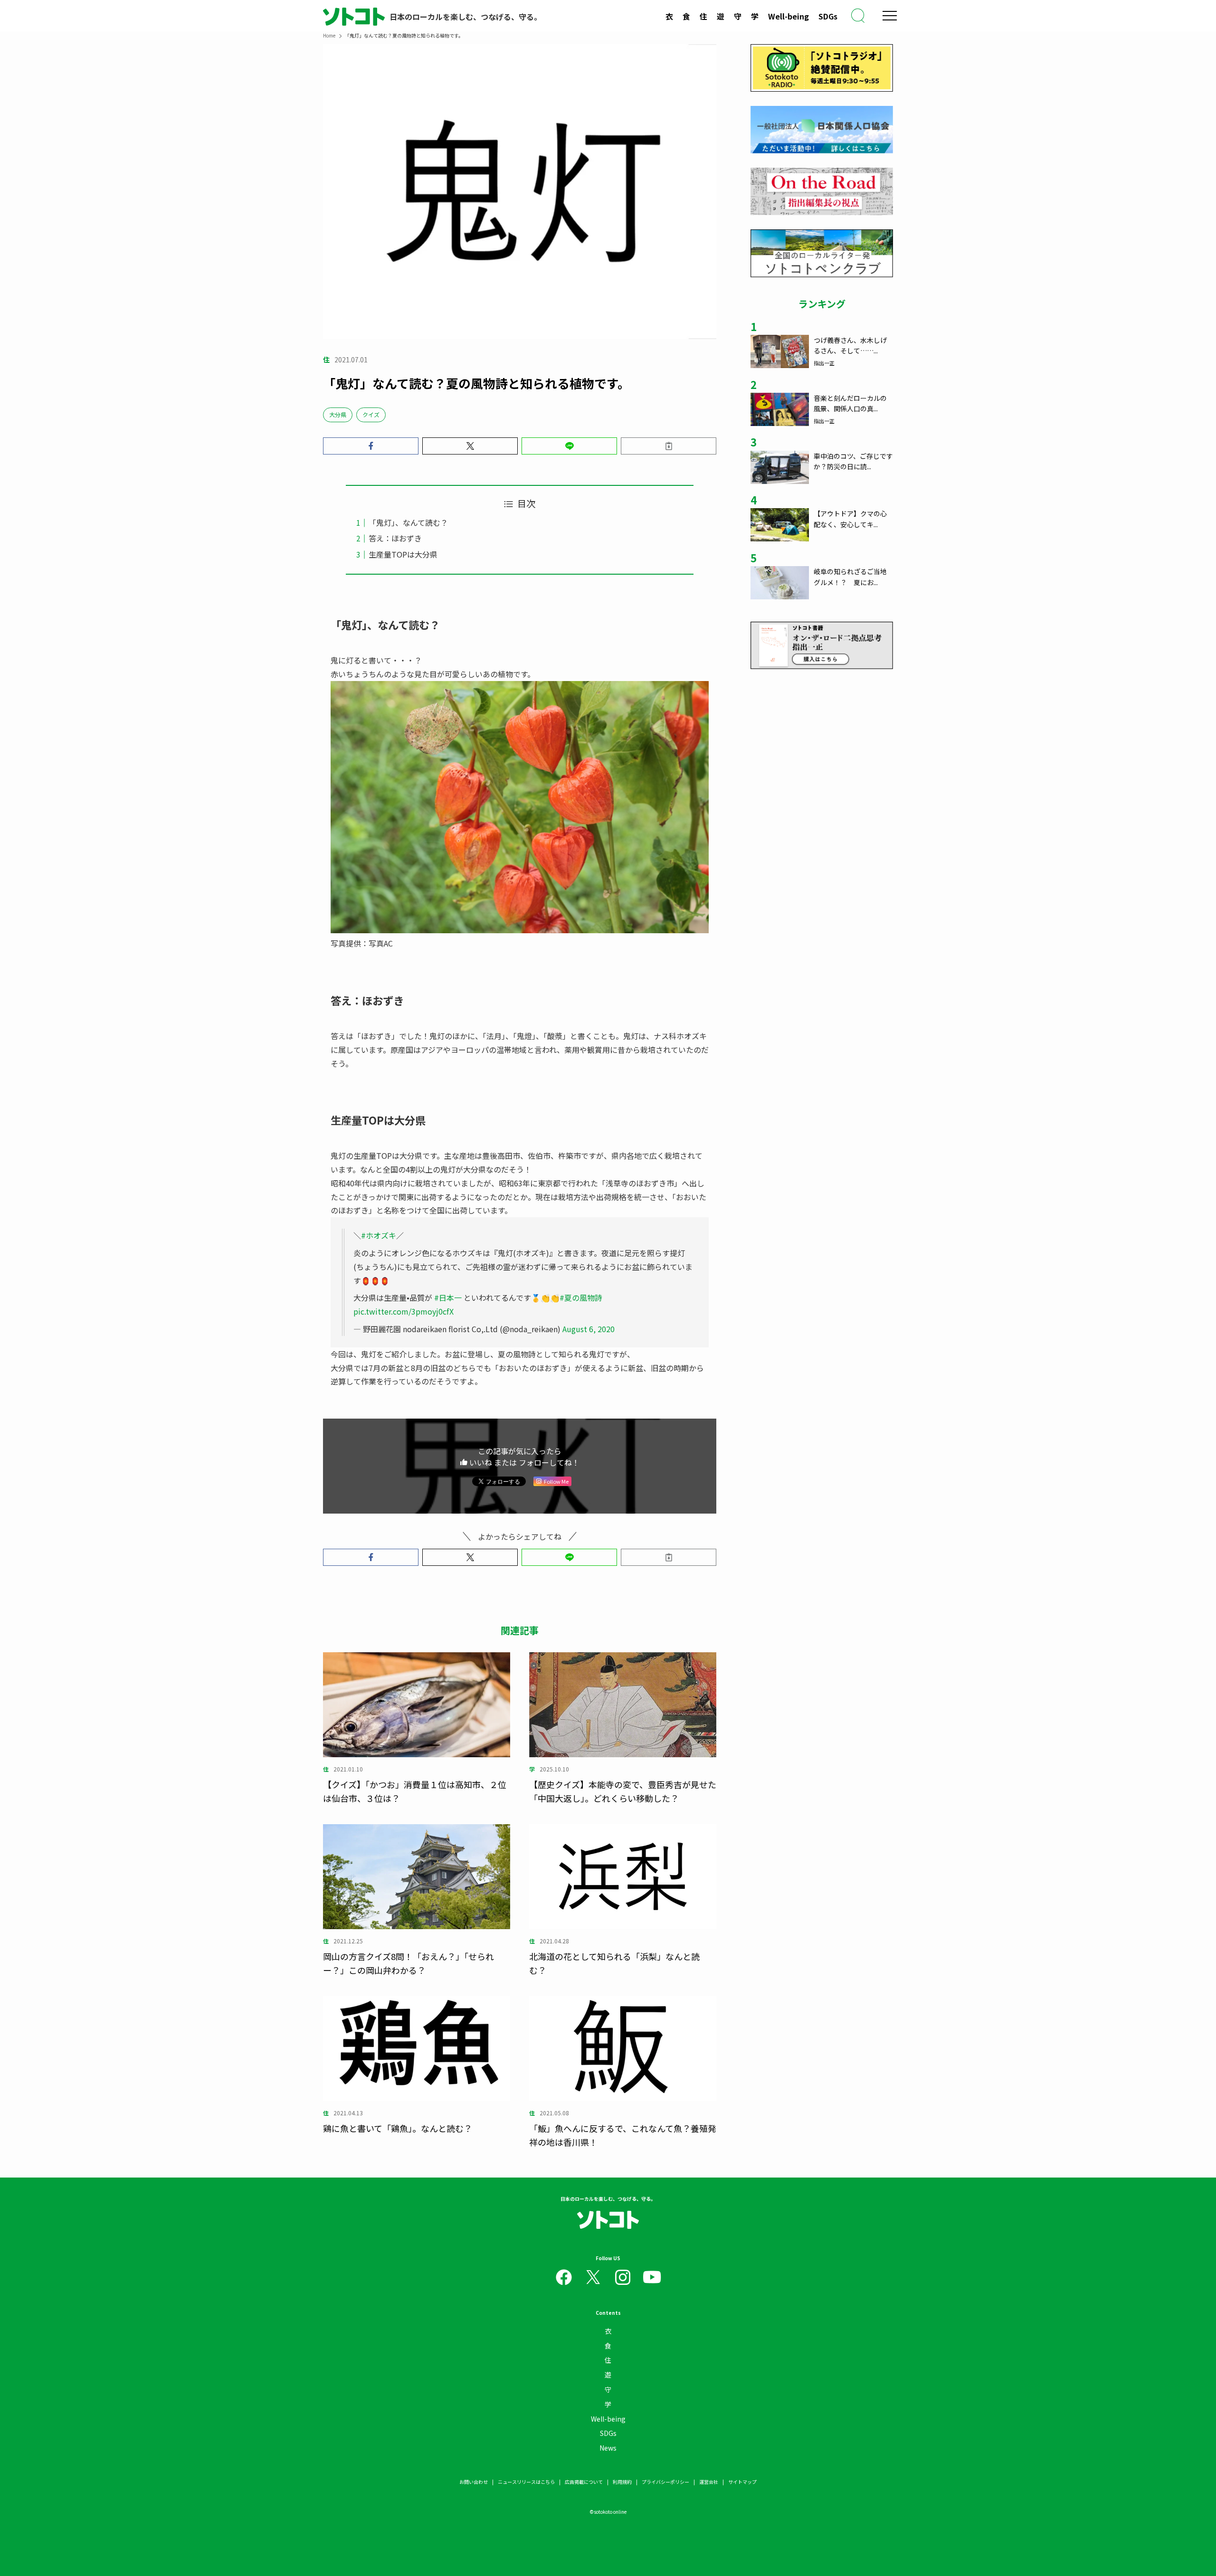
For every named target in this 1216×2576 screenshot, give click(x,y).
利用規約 (622, 2482)
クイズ (371, 414)
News (608, 2448)
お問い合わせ (474, 2482)
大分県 (338, 414)
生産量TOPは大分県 (403, 554)
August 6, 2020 (589, 1329)
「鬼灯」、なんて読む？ (408, 522)
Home (329, 35)
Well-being (788, 16)
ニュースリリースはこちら (526, 2482)
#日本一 (448, 1297)
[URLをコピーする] (669, 446)
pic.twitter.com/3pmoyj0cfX (404, 1311)
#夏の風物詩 (581, 1297)
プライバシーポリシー (665, 2482)
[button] (371, 446)
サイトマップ (742, 2482)
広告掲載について (584, 2482)
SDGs (828, 16)
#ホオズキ (379, 1235)
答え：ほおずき (395, 538)
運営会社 (709, 2482)
